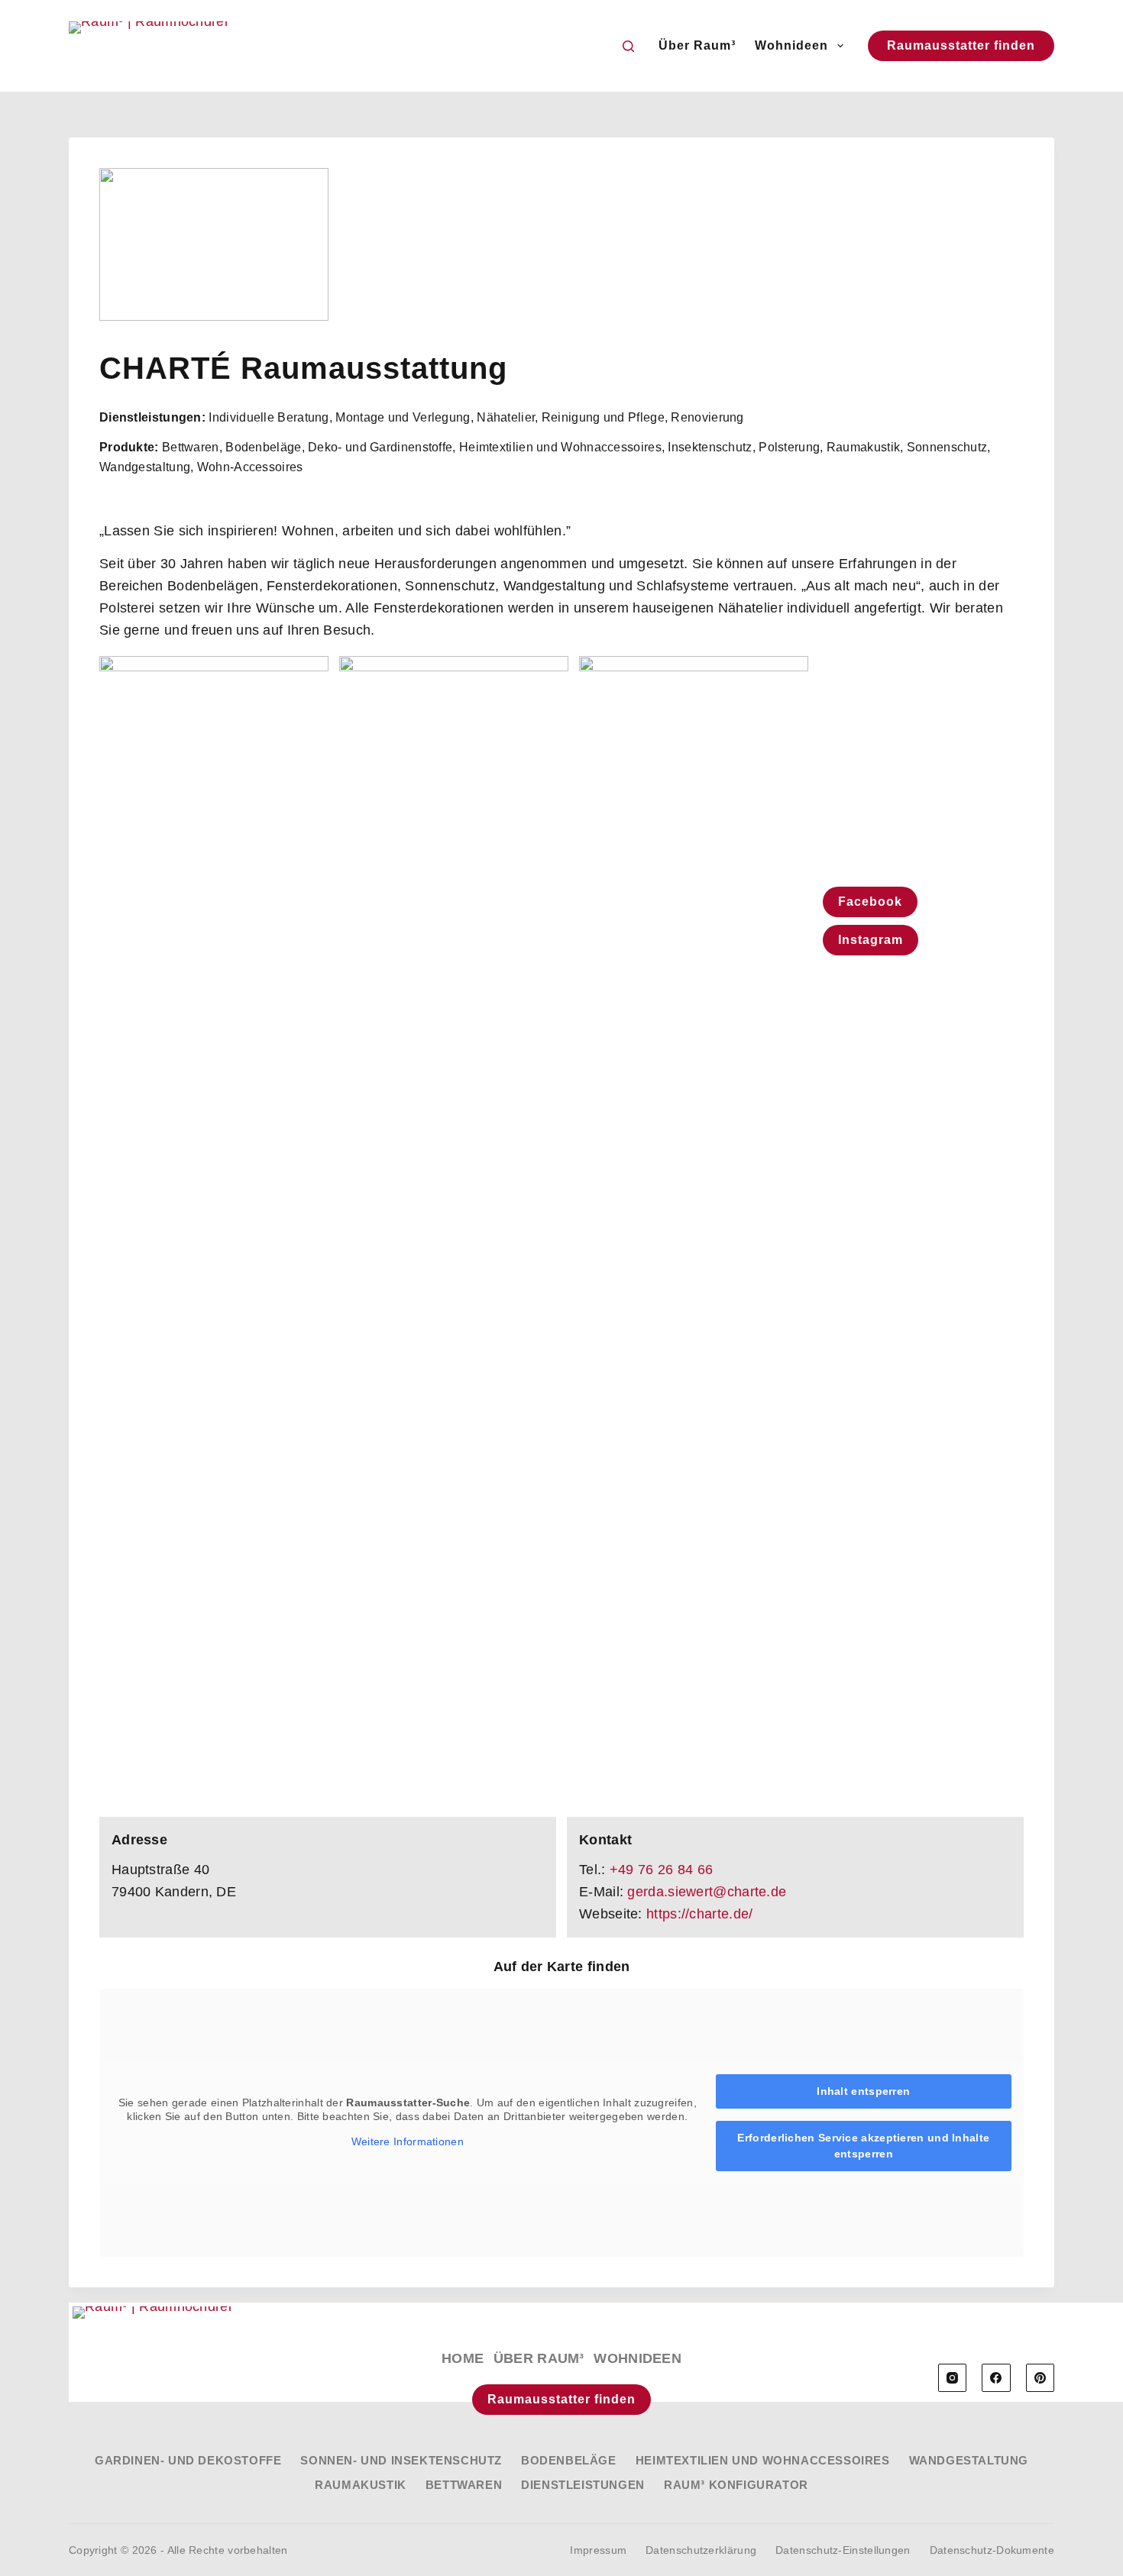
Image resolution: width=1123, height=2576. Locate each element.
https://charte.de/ (699, 1914)
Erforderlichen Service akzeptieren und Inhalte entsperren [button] (863, 2146)
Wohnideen (791, 45)
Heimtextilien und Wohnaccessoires (763, 2460)
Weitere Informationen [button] (408, 2141)
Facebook (870, 902)
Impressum (598, 2550)
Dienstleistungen (583, 2485)
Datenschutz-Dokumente (992, 2550)
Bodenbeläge (569, 2460)
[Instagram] (953, 2378)
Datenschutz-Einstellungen (843, 2550)
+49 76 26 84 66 (662, 1870)
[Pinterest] (1040, 2378)
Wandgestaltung (969, 2460)
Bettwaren (464, 2485)
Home (463, 2358)
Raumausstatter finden (961, 45)
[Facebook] (996, 2378)
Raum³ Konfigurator (736, 2485)
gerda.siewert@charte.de (707, 1892)
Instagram (871, 940)
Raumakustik (361, 2485)
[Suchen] (628, 46)
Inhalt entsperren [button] (863, 2091)
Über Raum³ (697, 45)
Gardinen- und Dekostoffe (188, 2460)
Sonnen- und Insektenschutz (401, 2460)
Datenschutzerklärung (701, 2550)
